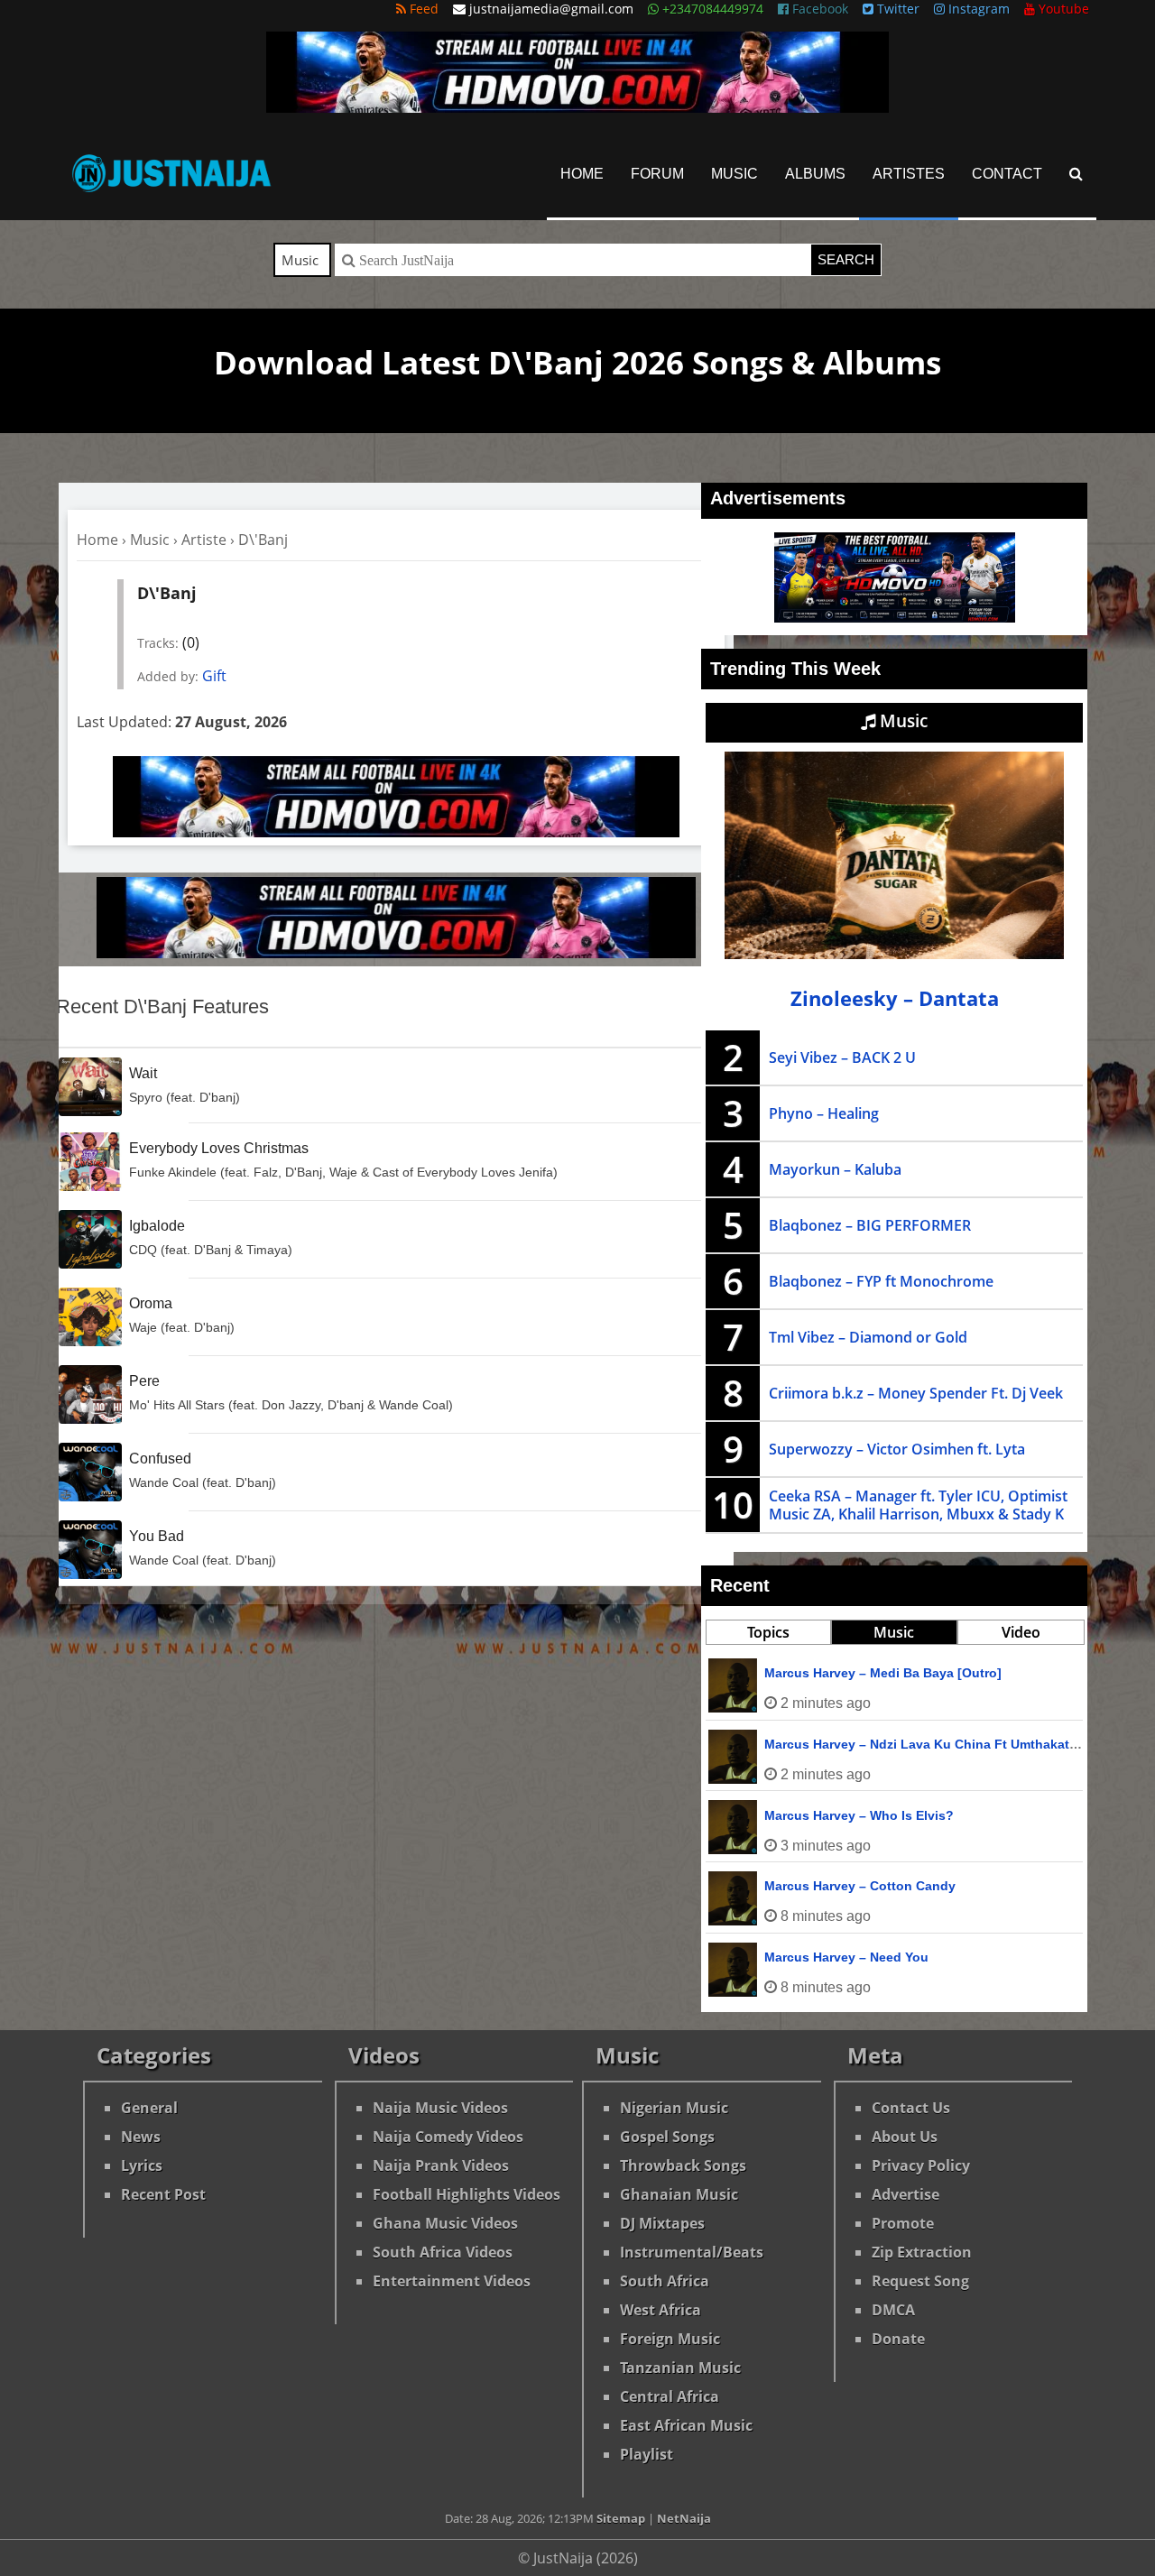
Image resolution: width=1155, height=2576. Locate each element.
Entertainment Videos (452, 2281)
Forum (657, 174)
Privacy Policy (921, 2165)
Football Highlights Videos (467, 2194)
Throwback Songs (683, 2165)
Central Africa (670, 2396)
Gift (214, 676)
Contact (1007, 174)
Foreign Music (670, 2339)
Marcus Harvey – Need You (846, 1957)
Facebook (818, 9)
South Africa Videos (443, 2252)
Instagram (977, 9)
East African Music (686, 2425)
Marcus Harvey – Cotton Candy (860, 1886)
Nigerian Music (674, 2108)
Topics (768, 1632)
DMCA (893, 2310)
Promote (903, 2223)
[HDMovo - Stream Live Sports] (577, 107)
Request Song (920, 2281)
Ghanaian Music (679, 2194)
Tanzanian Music (680, 2368)
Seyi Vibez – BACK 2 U (842, 1057)
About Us (905, 2137)
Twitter (896, 9)
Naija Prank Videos (441, 2165)
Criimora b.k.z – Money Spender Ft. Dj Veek (916, 1393)
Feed (422, 9)
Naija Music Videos (440, 2108)
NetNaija (684, 2518)
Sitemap (621, 2518)
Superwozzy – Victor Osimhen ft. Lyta (897, 1449)
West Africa (661, 2310)
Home (582, 174)
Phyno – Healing (824, 1113)
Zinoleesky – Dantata (895, 998)
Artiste (204, 540)
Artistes (909, 174)
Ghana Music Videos (445, 2223)
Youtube (1062, 9)
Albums (815, 174)
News (141, 2137)
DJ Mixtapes (662, 2223)
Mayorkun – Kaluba (835, 1169)
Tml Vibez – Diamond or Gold (868, 1337)
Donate (898, 2339)
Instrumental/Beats (692, 2252)
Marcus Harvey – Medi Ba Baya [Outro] (883, 1673)
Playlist (647, 2454)
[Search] (1076, 174)
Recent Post (163, 2194)
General (149, 2108)
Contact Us (911, 2108)
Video (1021, 1632)
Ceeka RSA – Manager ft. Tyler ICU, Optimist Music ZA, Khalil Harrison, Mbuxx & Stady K (918, 1505)
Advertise (906, 2194)
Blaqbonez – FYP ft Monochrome (881, 1281)
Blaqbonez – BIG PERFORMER (870, 1225)
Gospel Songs (667, 2137)
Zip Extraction (922, 2252)
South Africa (665, 2281)
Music (735, 174)
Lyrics (142, 2165)
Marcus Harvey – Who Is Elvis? (859, 1815)
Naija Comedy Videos (448, 2137)
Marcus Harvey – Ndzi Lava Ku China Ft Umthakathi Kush (941, 1744)
